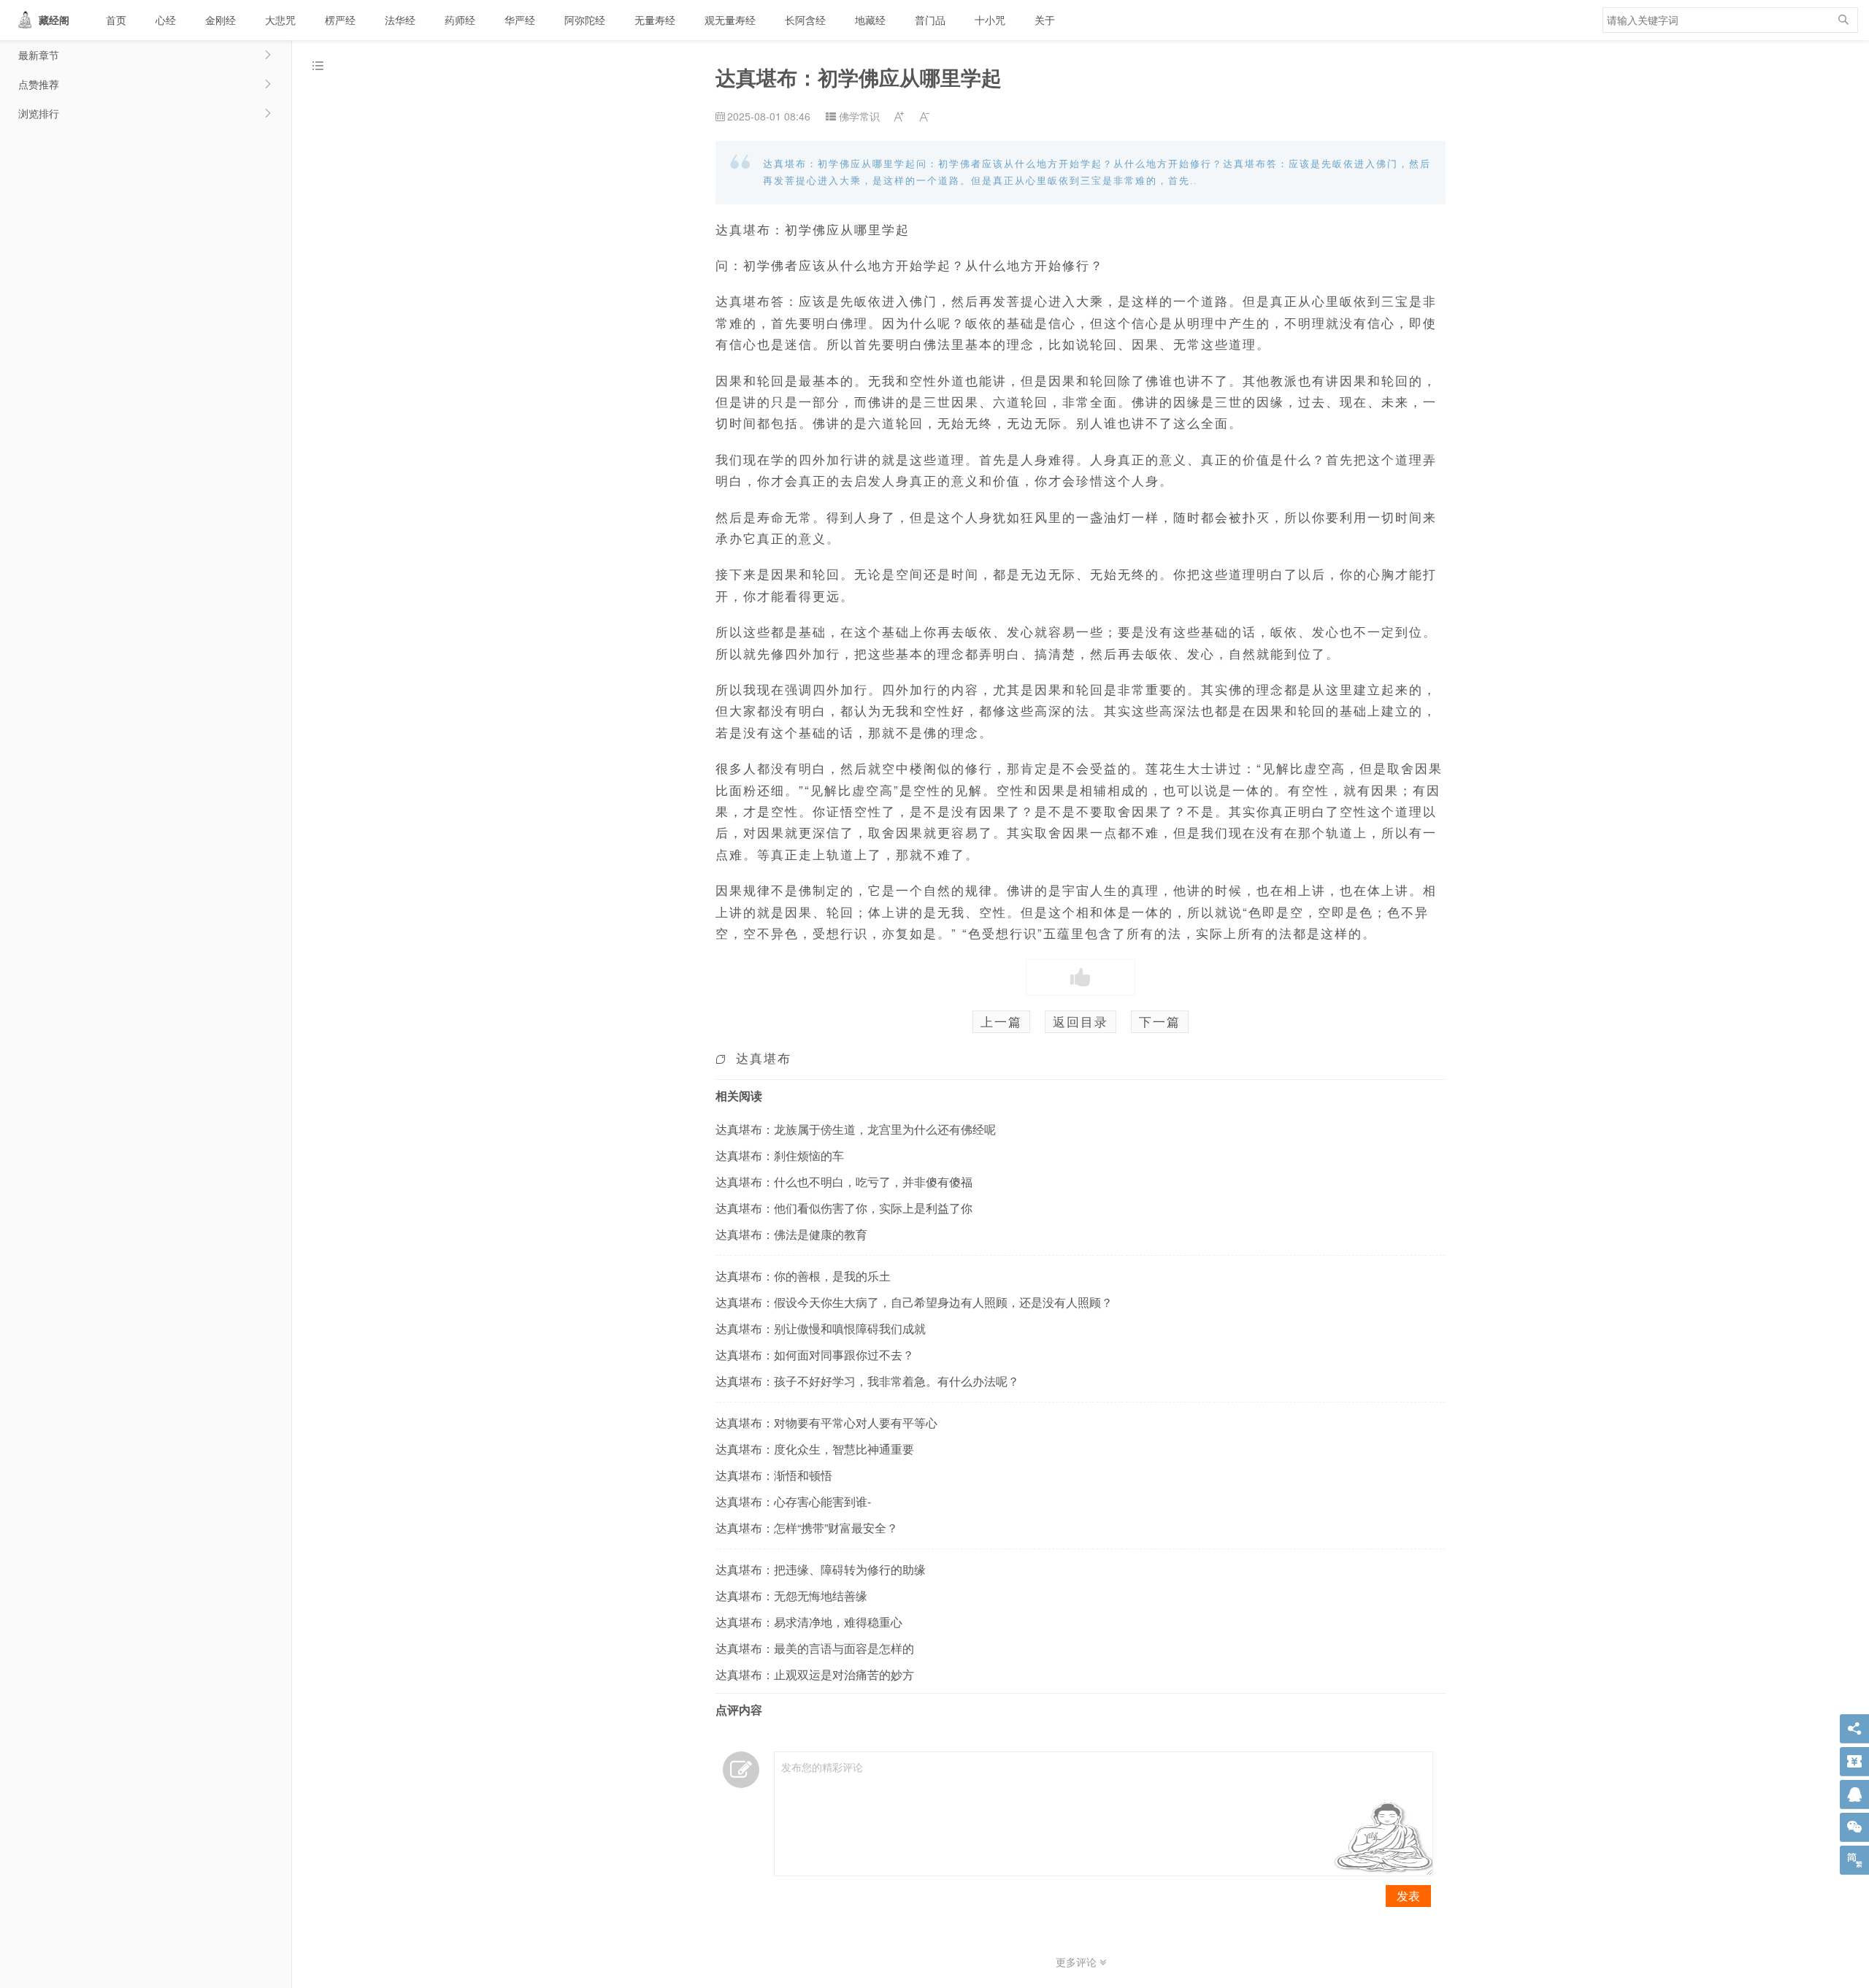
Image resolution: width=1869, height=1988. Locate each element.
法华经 (400, 20)
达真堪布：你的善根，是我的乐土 (803, 1276)
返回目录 (1081, 1021)
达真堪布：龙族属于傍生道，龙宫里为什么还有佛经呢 (856, 1129)
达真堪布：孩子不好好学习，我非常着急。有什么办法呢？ (867, 1381)
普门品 (930, 20)
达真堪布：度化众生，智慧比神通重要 (815, 1449)
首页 (116, 20)
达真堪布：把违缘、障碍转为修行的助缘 (821, 1569)
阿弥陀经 (585, 20)
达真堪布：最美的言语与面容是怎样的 (815, 1648)
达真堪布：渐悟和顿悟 (774, 1475)
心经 (166, 20)
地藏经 (870, 20)
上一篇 (1001, 1021)
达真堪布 (764, 1058)
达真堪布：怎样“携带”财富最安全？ (807, 1528)
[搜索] (1843, 20)
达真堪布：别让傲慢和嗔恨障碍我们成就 (821, 1328)
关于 (1045, 20)
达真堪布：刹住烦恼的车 (780, 1155)
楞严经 (340, 20)
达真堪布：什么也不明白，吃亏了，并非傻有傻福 (844, 1182)
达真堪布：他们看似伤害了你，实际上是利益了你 (844, 1208)
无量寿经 (655, 20)
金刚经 (220, 20)
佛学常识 (859, 116)
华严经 (520, 20)
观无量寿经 (730, 20)
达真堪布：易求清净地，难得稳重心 (809, 1622)
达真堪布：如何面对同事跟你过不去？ (815, 1355)
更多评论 (1078, 1962)
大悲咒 (280, 20)
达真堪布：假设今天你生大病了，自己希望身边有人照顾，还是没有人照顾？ (914, 1302)
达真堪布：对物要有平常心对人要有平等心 (826, 1423)
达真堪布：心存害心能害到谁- (793, 1501)
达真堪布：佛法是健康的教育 (791, 1234)
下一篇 (1160, 1021)
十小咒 (990, 20)
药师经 (460, 20)
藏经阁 (54, 20)
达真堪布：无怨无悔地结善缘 (791, 1596)
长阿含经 (805, 20)
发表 (1408, 1896)
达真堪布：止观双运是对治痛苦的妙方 (815, 1674)
